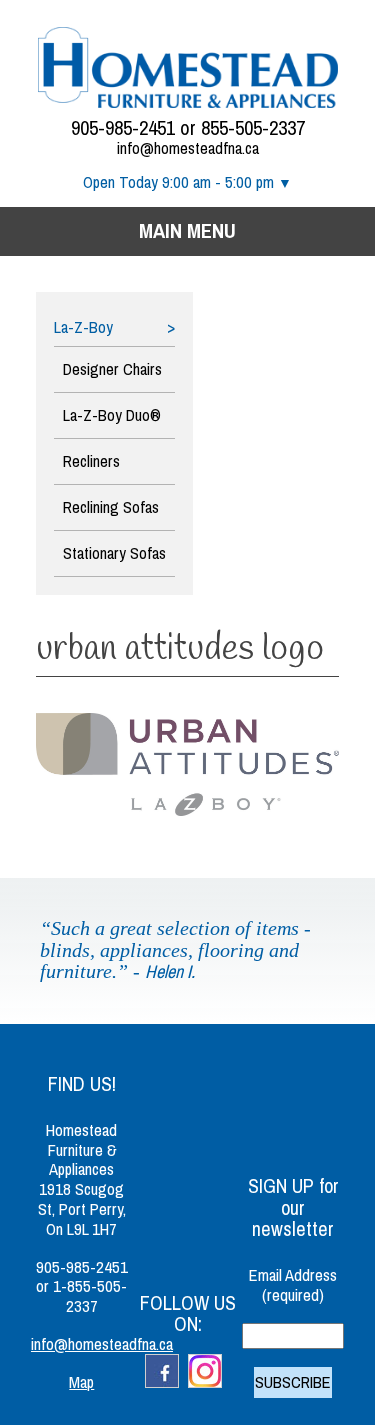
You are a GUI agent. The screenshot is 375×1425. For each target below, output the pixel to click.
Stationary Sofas (114, 553)
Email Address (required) (293, 1285)
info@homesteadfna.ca (188, 148)
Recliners (91, 461)
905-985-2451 (123, 128)
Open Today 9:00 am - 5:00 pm (178, 182)
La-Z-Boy (83, 328)
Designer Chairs (112, 369)
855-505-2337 (253, 128)
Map (81, 1382)
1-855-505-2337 (90, 1296)
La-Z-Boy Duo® (112, 415)
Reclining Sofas (111, 507)
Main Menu (187, 231)
